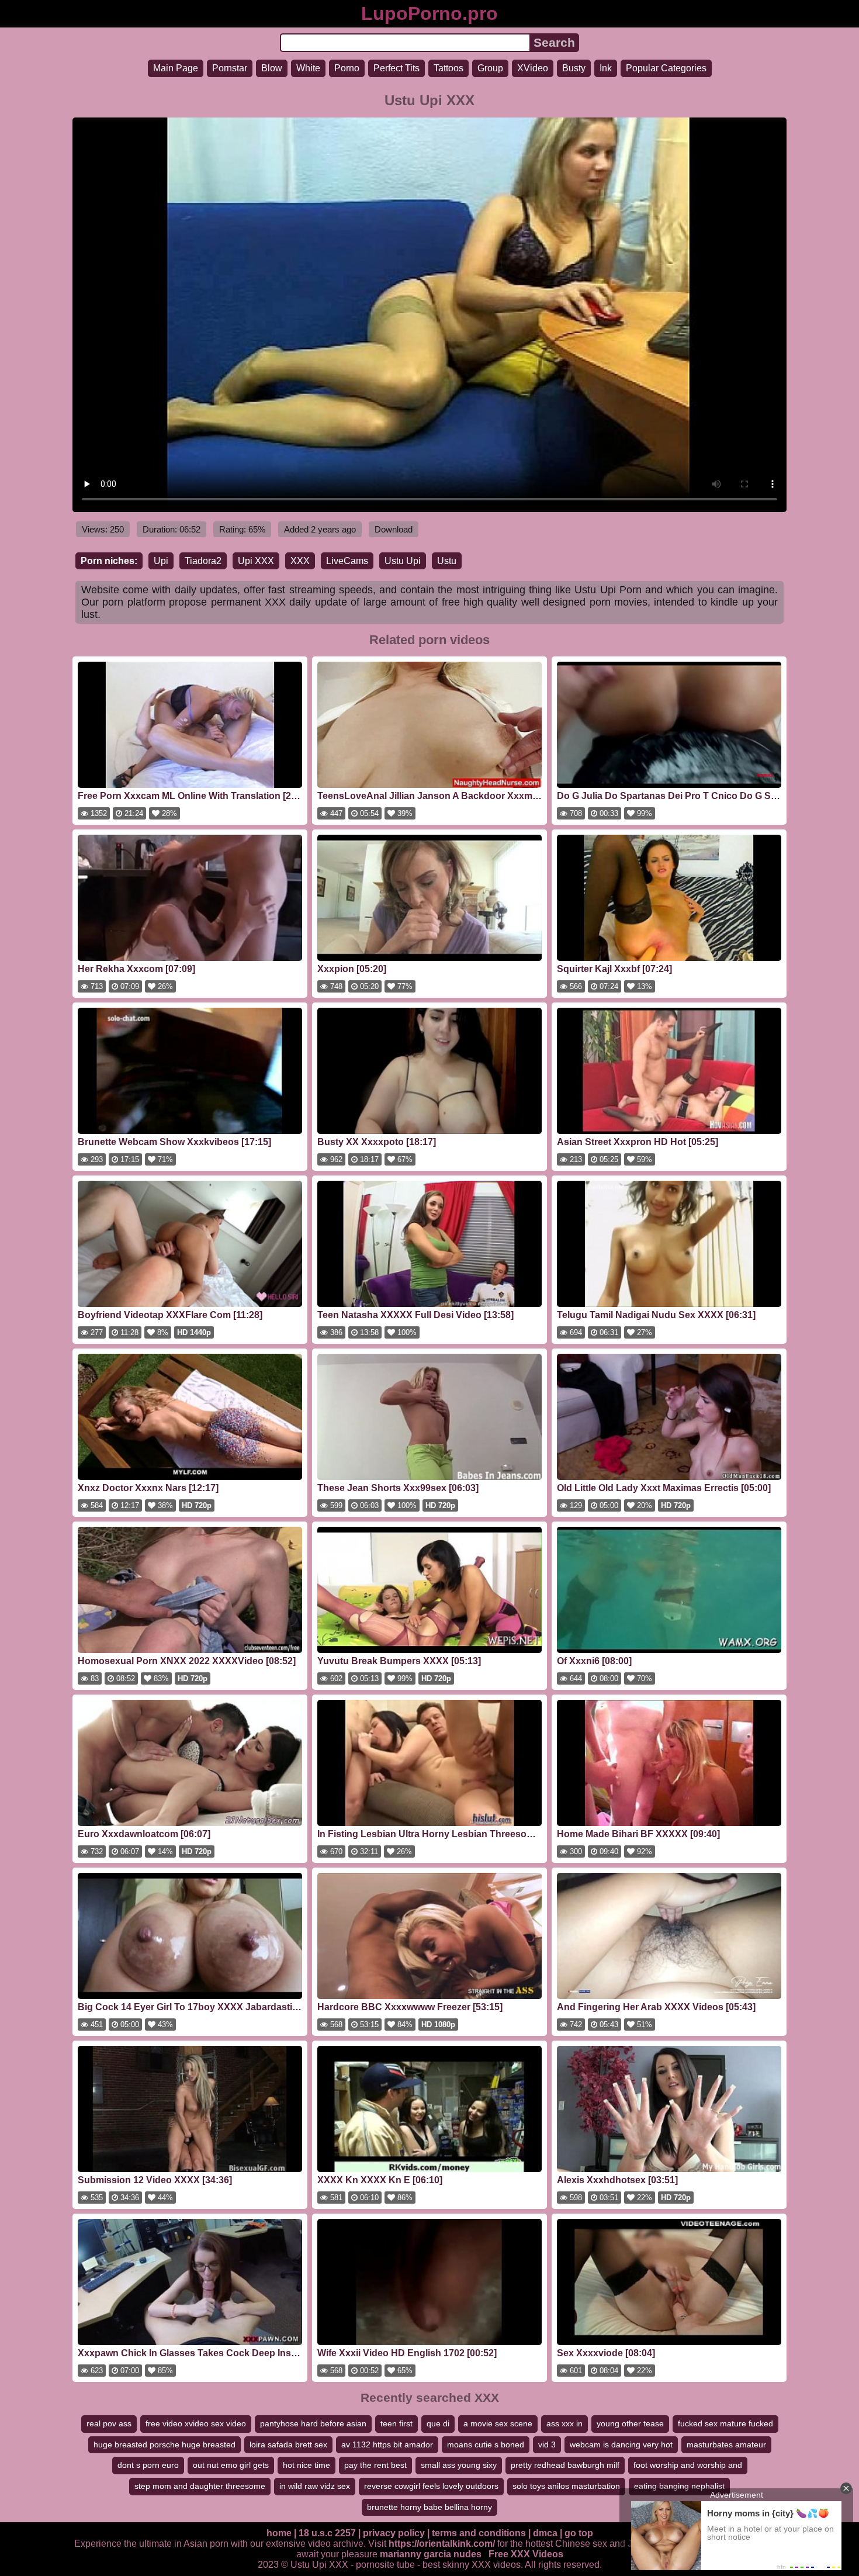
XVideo (533, 68)
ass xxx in (564, 2423)
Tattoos (448, 68)
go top (579, 2533)
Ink (606, 68)
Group (490, 68)
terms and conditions (479, 2533)
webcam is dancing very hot (621, 2444)
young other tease (630, 2423)
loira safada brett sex (288, 2444)
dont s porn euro (148, 2465)
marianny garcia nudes (431, 2554)
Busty (574, 68)
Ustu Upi (403, 561)
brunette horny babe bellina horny (430, 2507)
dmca (545, 2533)
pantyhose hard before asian (313, 2423)
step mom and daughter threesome (200, 2486)
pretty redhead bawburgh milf (565, 2465)
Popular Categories (666, 68)
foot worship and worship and (688, 2465)
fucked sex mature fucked (725, 2423)
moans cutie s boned (486, 2444)
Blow (272, 68)
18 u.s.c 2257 (327, 2533)
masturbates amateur (726, 2444)
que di (438, 2423)
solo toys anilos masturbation (566, 2486)
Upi (161, 561)
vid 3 (547, 2444)
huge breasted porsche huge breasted (164, 2444)
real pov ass (109, 2423)
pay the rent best (375, 2465)
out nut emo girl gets (231, 2465)
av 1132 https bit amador (387, 2444)
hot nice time (306, 2465)
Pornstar (230, 68)
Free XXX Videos (526, 2554)
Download (394, 529)
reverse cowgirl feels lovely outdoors (431, 2486)
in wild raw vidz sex (315, 2486)
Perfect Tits (396, 68)
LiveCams (347, 561)
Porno (347, 68)
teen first (396, 2423)
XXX (300, 561)
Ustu (447, 561)
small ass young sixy (459, 2465)
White (308, 68)
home (279, 2533)
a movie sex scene (498, 2423)
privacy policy (394, 2533)
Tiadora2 (203, 561)
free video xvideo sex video (196, 2423)
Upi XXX (256, 561)
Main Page (176, 68)
